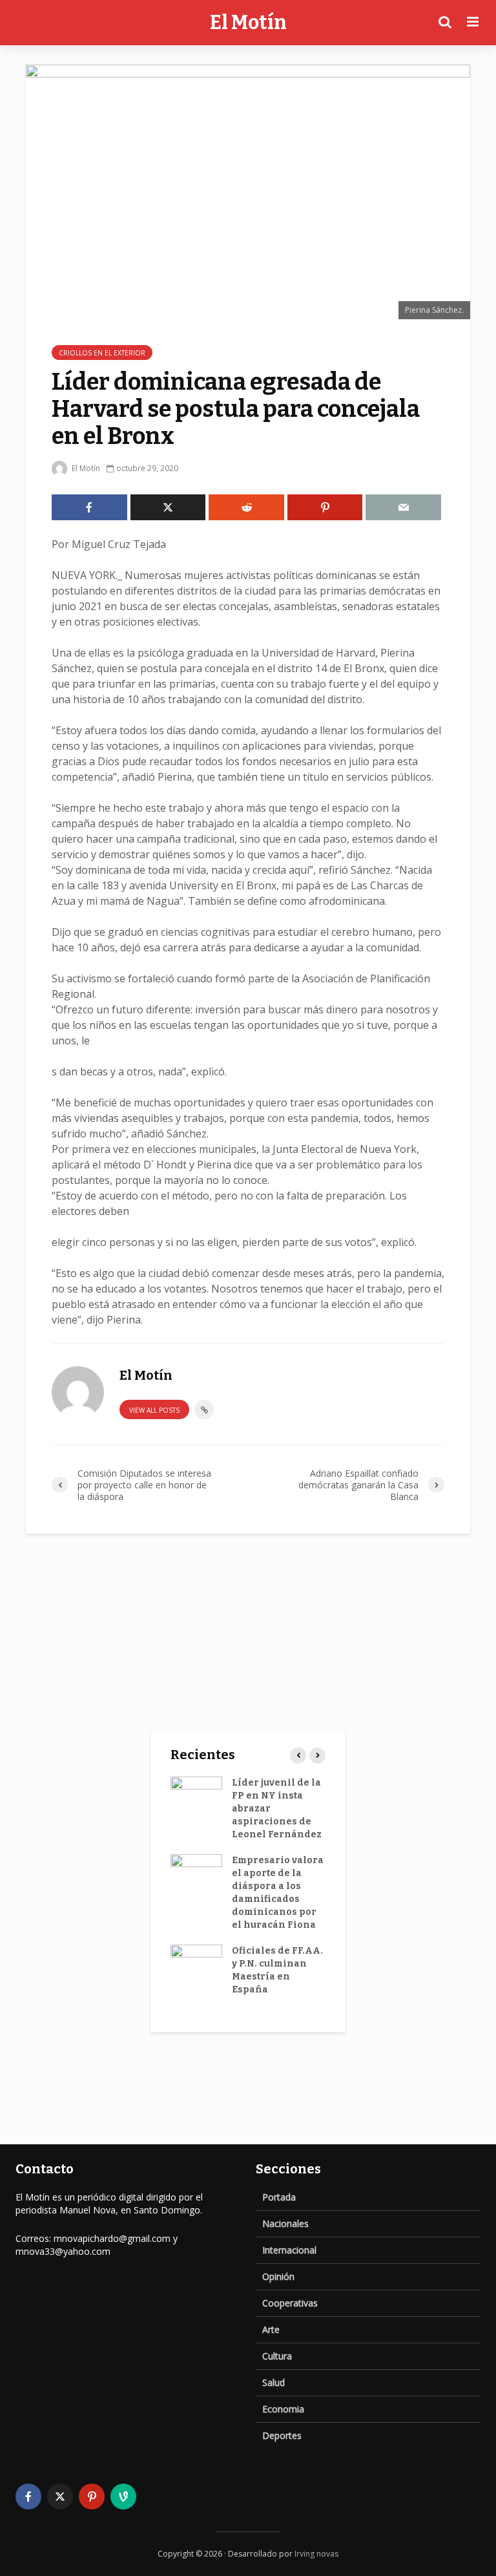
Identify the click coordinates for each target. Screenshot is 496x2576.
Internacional (289, 2250)
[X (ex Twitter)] (60, 2497)
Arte (271, 2329)
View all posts (154, 1410)
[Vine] (123, 2497)
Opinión (278, 2276)
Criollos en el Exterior (102, 353)
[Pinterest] (92, 2497)
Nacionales (285, 2223)
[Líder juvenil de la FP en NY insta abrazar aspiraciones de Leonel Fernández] (196, 1796)
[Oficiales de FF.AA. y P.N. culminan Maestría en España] (196, 1964)
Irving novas (316, 2554)
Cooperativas (290, 2303)
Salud (274, 2382)
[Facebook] (28, 2497)
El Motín (248, 23)
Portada (279, 2197)
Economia (283, 2409)
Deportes (282, 2435)
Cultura (277, 2356)
